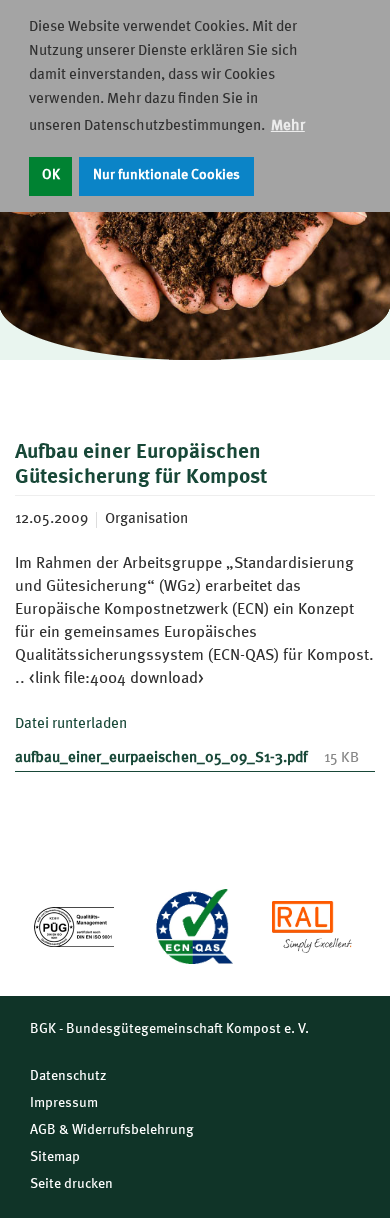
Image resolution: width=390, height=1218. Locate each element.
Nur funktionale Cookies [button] (166, 175)
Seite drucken (71, 1184)
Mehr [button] (288, 126)
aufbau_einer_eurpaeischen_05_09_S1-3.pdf (161, 758)
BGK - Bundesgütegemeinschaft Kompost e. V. (169, 1029)
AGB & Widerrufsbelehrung (112, 1130)
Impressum (64, 1103)
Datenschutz (68, 1076)
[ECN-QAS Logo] (193, 926)
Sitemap (55, 1157)
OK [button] (51, 175)
